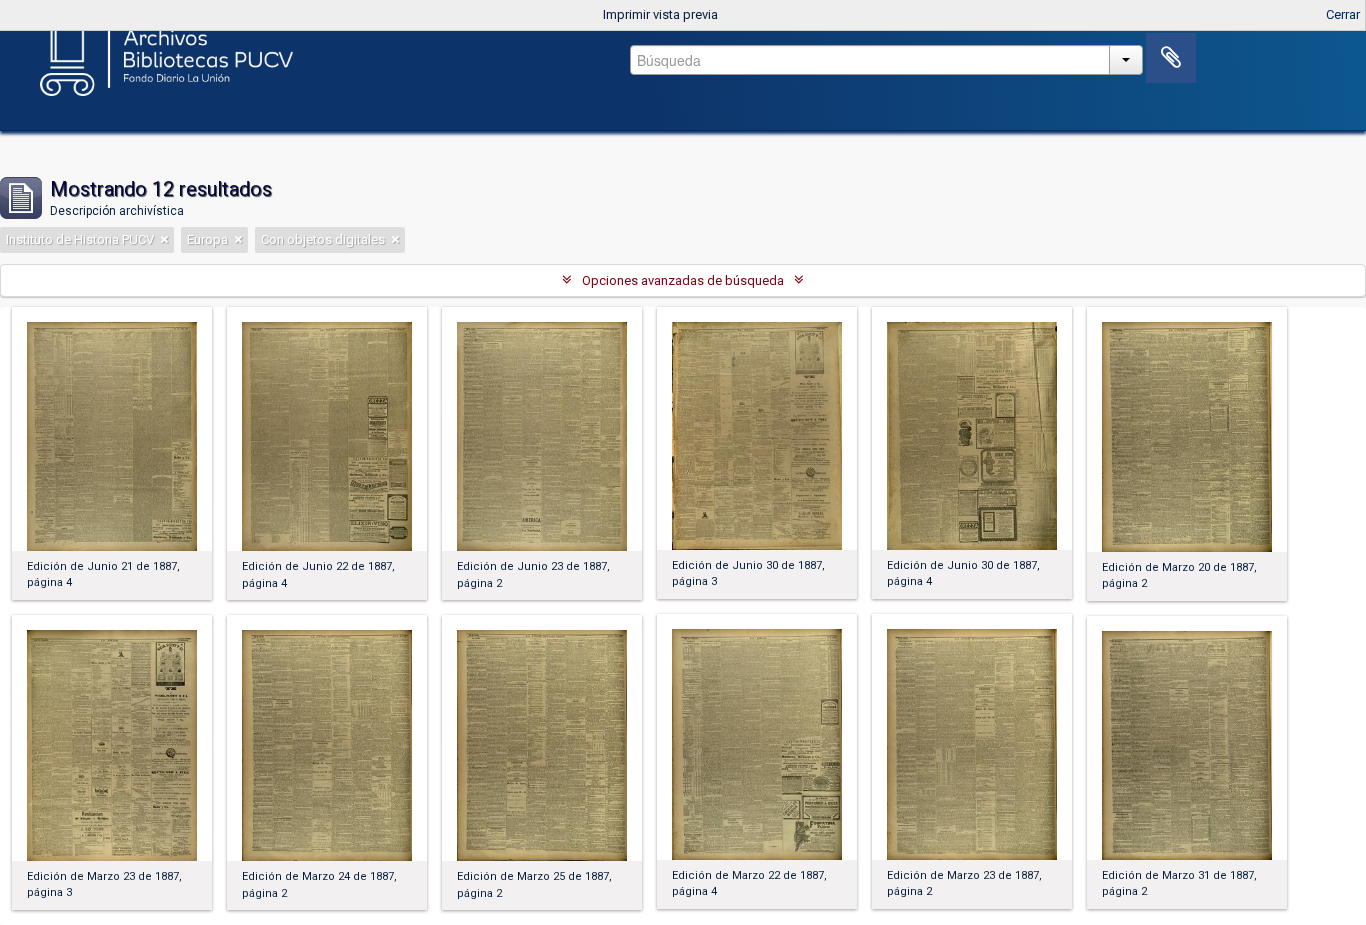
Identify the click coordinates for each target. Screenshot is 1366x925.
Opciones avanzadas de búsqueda (683, 280)
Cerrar (1343, 14)
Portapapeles (1171, 58)
